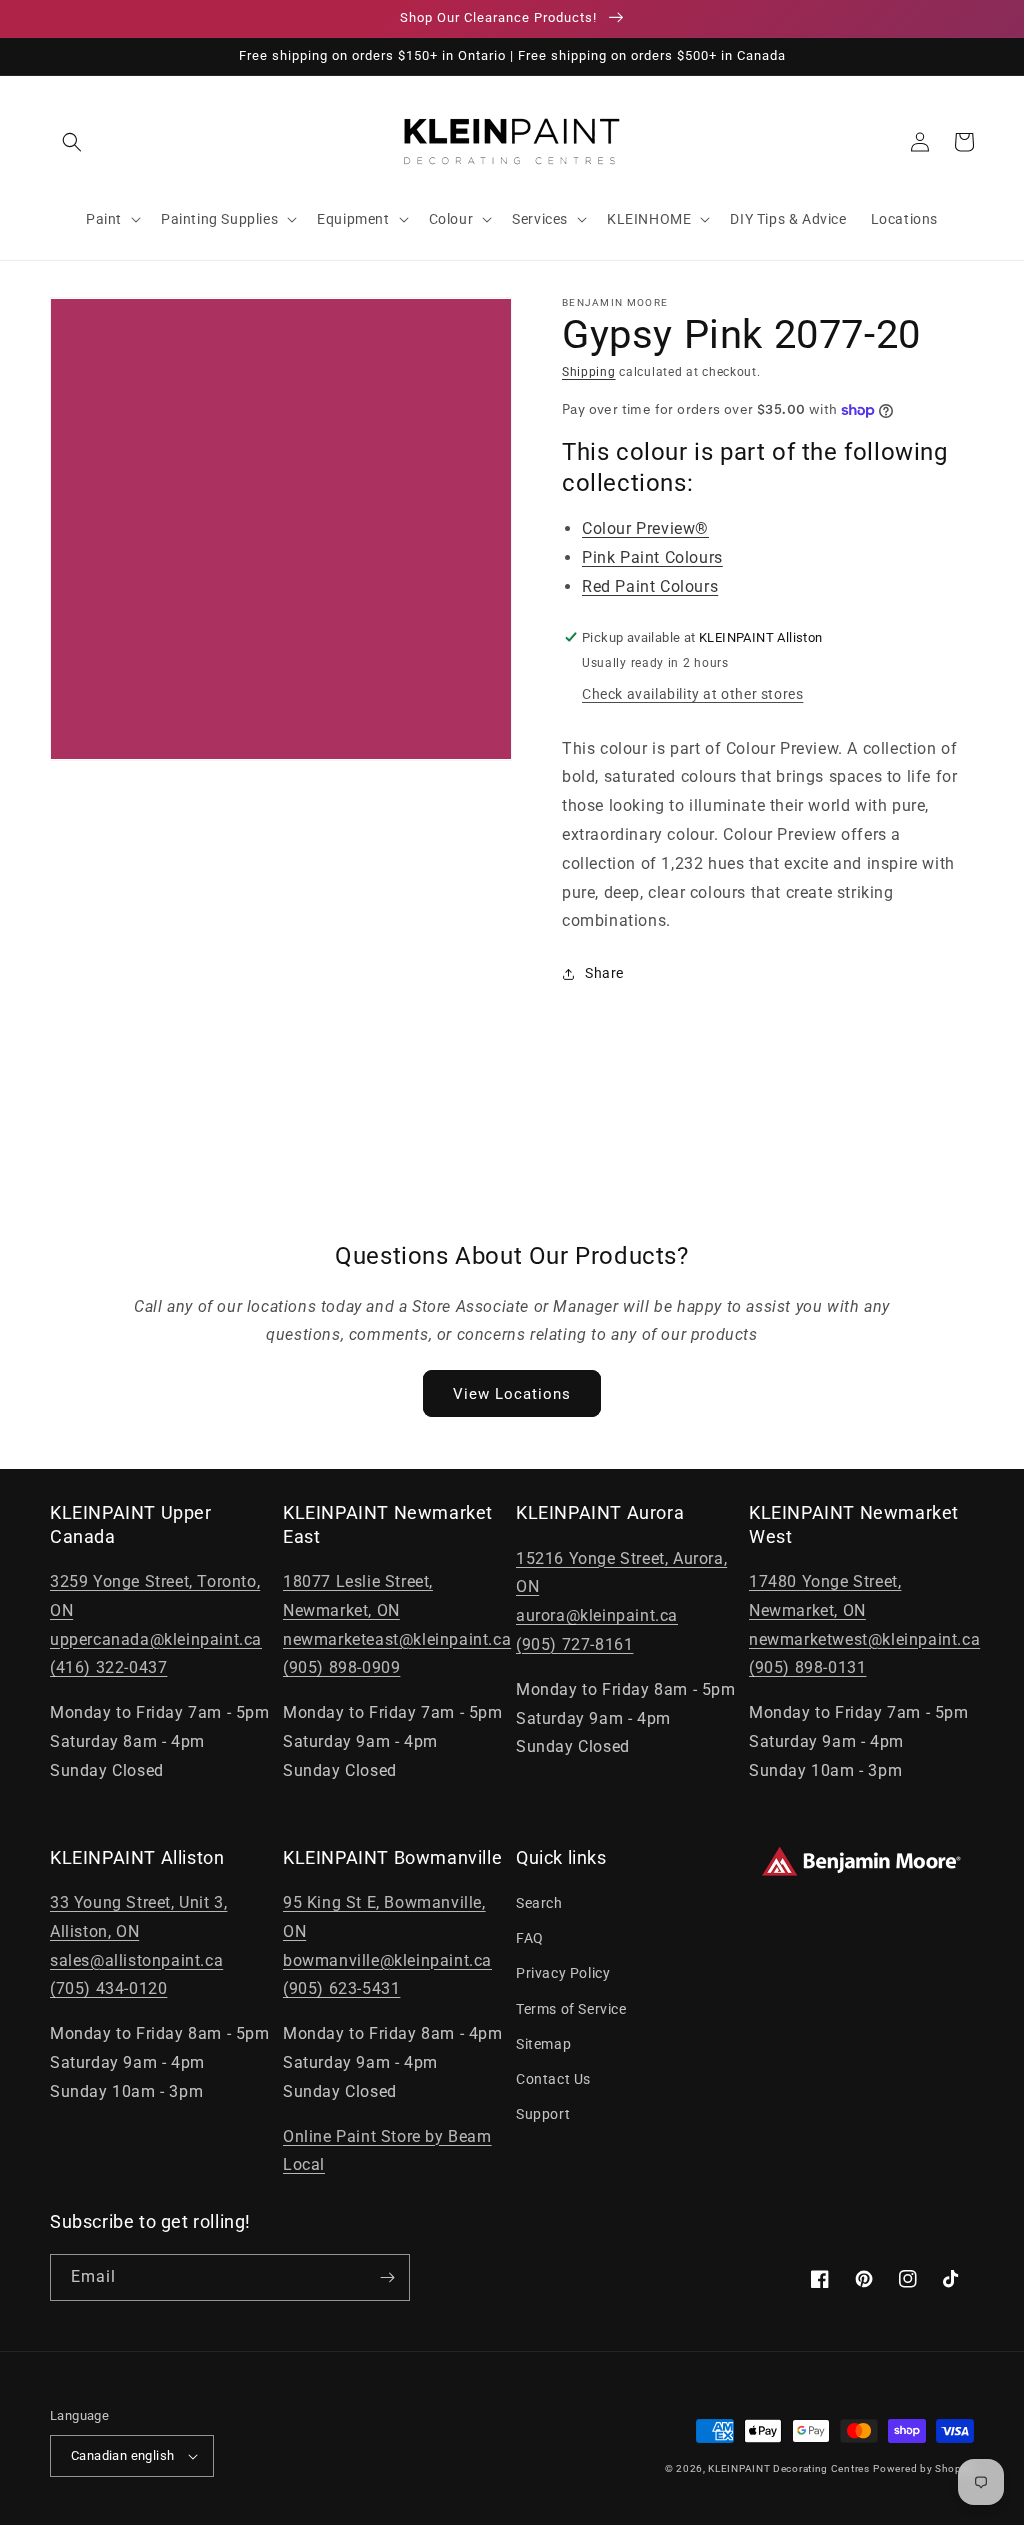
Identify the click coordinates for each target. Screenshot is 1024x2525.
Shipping (589, 372)
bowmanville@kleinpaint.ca (387, 1960)
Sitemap (543, 2044)
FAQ (530, 1938)
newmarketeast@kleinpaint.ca (397, 1639)
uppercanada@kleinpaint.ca (156, 1639)
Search (539, 1903)
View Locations (512, 1394)
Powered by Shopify (923, 2468)
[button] (72, 142)
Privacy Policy (563, 1973)
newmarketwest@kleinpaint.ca (864, 1639)
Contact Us (553, 2079)
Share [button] (604, 973)
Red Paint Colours (650, 586)
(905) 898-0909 (341, 1667)
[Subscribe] (387, 2277)
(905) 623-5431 (341, 1988)
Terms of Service (571, 2009)
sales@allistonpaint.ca (136, 1960)
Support (543, 2114)
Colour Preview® (645, 528)
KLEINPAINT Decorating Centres (788, 2468)
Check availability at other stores (692, 694)
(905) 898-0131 (807, 1667)
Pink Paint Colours (652, 557)
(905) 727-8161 (574, 1644)
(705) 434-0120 (108, 1988)
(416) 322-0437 (108, 1667)
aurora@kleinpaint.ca (597, 1615)
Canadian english (122, 2455)
